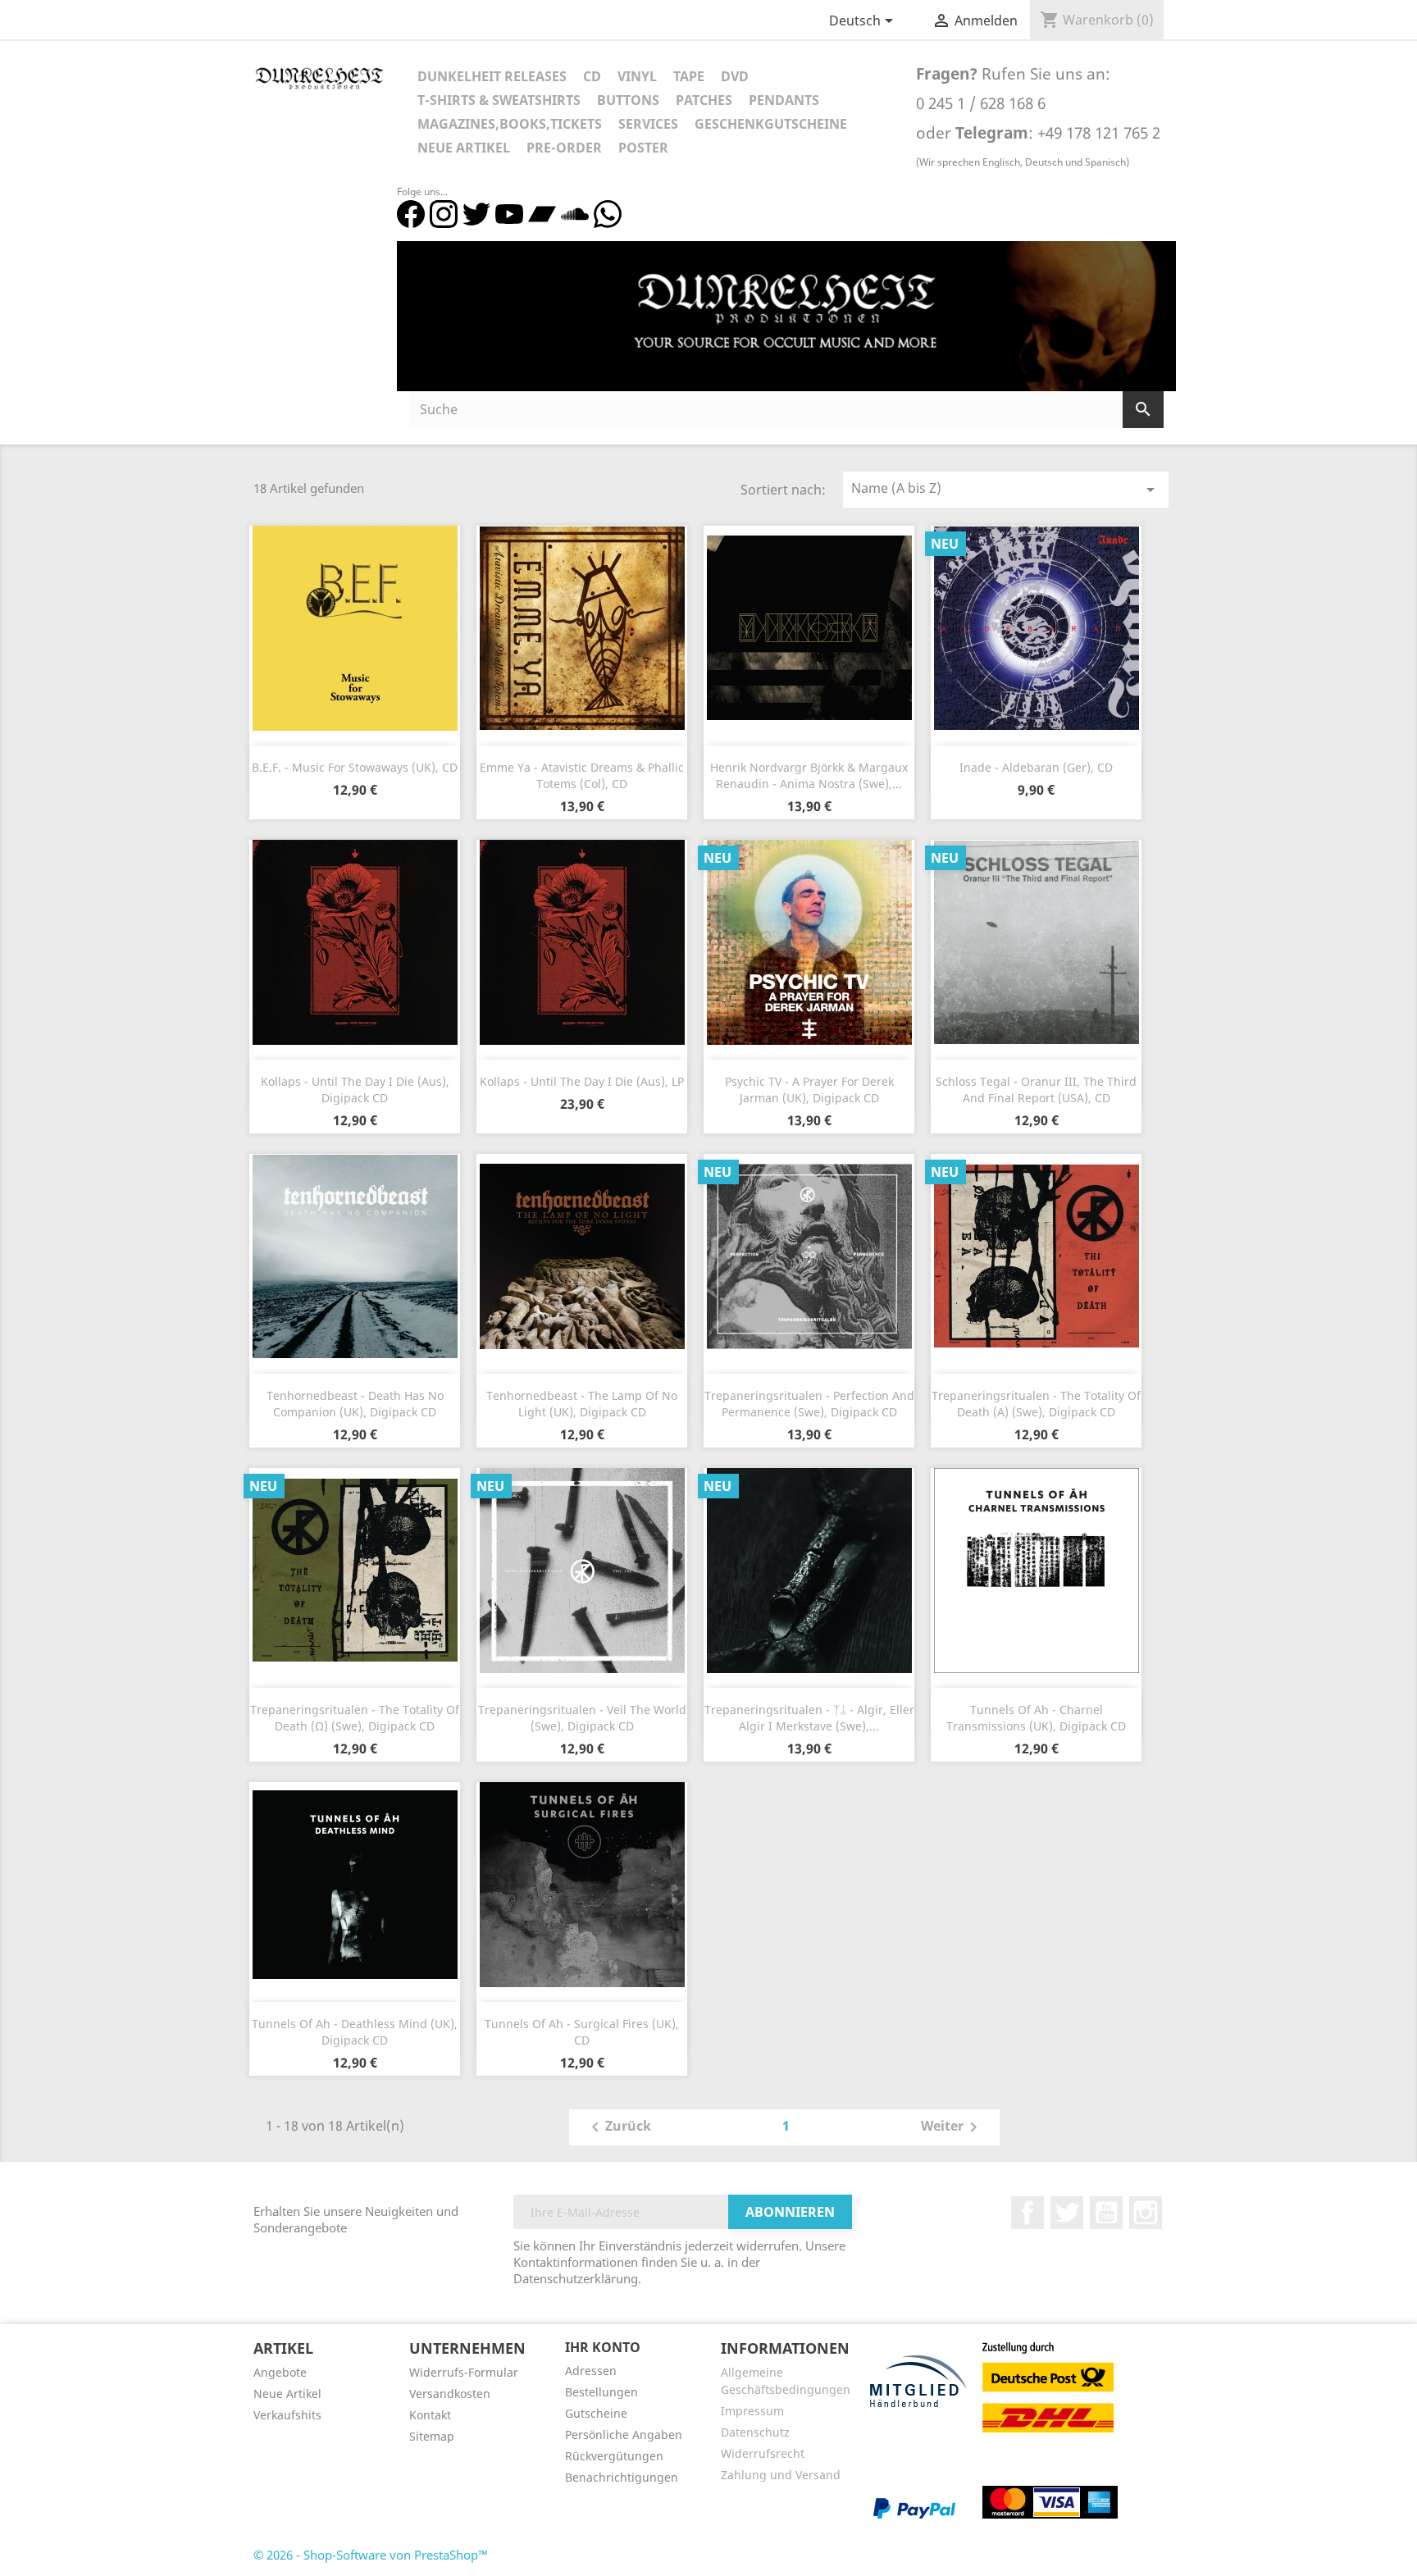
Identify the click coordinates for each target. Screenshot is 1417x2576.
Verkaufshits (287, 2415)
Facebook (1027, 2213)
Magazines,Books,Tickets (510, 124)
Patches (704, 100)
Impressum (752, 2411)
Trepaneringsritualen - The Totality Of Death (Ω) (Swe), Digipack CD (355, 1718)
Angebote (280, 2372)
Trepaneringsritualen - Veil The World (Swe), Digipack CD (582, 1718)
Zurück (618, 2127)
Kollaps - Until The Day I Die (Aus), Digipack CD (355, 1090)
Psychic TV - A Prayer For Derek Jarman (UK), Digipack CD (809, 1090)
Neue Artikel (464, 148)
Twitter (1067, 2213)
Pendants (784, 100)
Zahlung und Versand (781, 2475)
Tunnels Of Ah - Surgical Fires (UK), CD (582, 2032)
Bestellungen (601, 2392)
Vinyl (637, 76)
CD (592, 76)
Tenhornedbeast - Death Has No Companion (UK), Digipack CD (355, 1404)
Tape (689, 76)
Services (648, 124)
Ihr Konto (603, 2347)
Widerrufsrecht (763, 2453)
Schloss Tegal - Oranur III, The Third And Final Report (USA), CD (1036, 1090)
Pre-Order (564, 148)
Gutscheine (596, 2413)
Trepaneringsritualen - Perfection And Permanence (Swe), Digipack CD (809, 1404)
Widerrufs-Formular (464, 2372)
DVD (735, 76)
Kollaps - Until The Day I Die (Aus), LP (582, 1081)
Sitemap (432, 2436)
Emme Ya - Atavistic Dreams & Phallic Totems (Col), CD (582, 775)
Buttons (628, 100)
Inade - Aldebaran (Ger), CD (1036, 767)
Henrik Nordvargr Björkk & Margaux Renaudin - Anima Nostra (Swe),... (809, 775)
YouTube (1106, 2213)
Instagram (1146, 2213)
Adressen (591, 2371)
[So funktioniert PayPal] (914, 2507)
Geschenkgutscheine (771, 124)
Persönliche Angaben (624, 2435)
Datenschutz (755, 2432)
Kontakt (430, 2415)
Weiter (952, 2127)
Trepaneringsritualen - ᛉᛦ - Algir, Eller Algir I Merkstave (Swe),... (809, 1718)
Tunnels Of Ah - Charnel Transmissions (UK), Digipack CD (1036, 1718)
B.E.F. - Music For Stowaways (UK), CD (355, 767)
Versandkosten (450, 2394)
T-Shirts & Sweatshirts (499, 100)
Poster (643, 148)
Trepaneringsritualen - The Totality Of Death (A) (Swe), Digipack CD (1036, 1404)
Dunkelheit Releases (492, 76)
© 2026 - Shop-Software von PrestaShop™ (371, 2555)
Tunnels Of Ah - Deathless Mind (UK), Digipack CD (355, 2032)
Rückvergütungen (614, 2456)
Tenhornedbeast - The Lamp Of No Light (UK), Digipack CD (582, 1404)
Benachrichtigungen (622, 2477)
